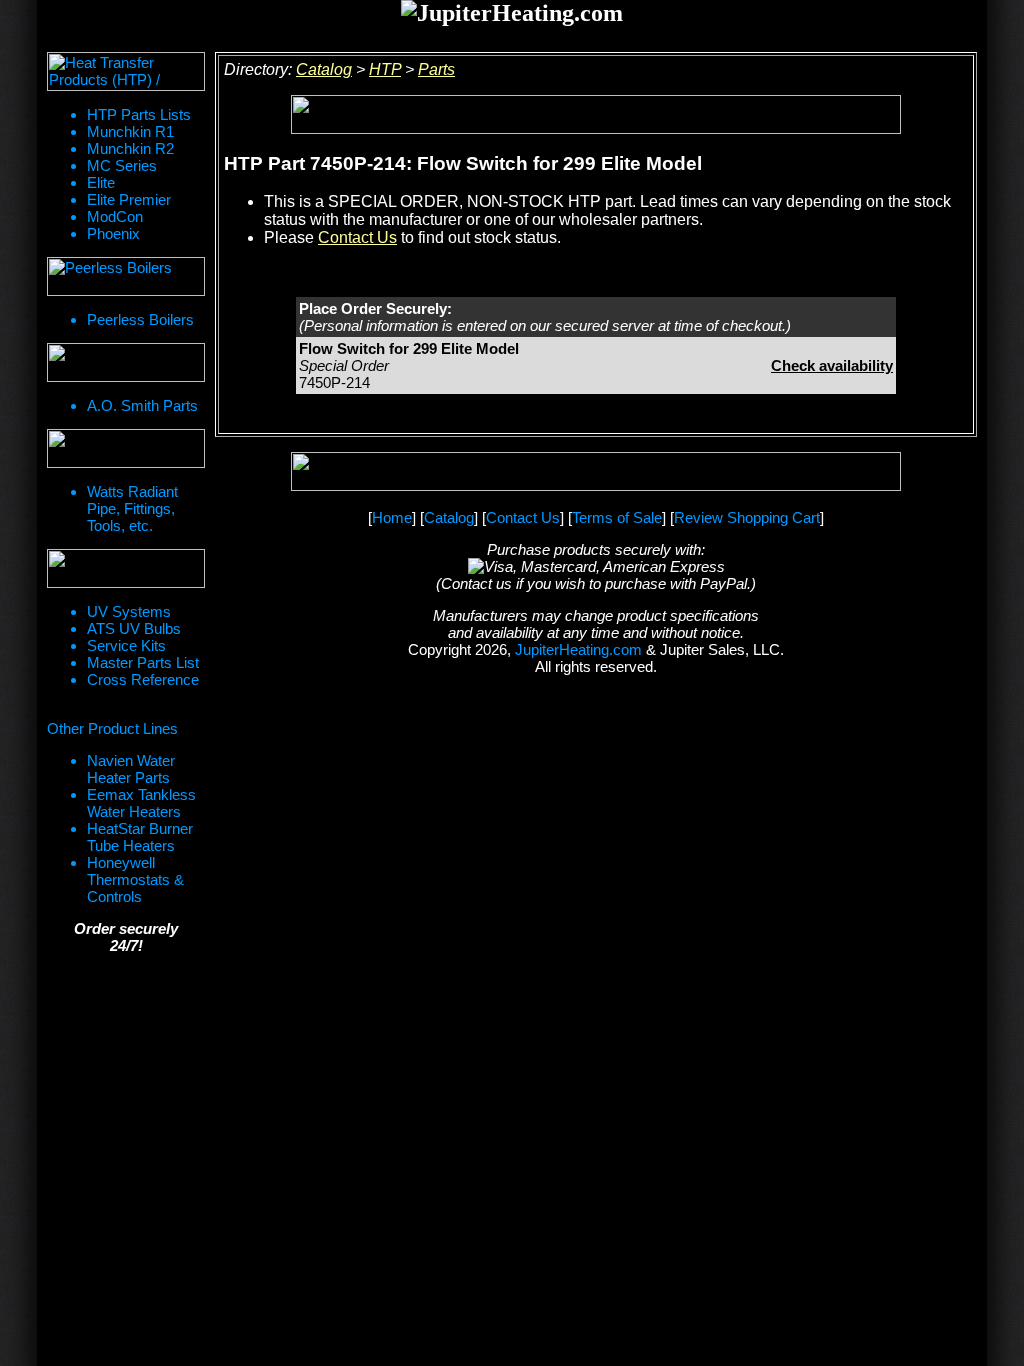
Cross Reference (143, 679)
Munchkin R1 (130, 131)
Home (392, 517)
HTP (385, 69)
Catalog (324, 69)
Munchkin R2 (130, 148)
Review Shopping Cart (747, 517)
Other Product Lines (112, 728)
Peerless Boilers (140, 319)
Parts (436, 69)
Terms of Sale (617, 517)
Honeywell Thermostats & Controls (135, 879)
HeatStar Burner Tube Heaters (140, 837)
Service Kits (126, 645)
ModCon (115, 216)
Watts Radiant (132, 491)
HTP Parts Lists (139, 114)
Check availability (832, 365)
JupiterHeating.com (578, 649)
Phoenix (113, 233)
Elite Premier (129, 199)
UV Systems (129, 611)
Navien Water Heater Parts (131, 769)
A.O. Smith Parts (142, 405)
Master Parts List (143, 662)
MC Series (122, 165)
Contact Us (357, 237)
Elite (101, 182)
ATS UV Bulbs (134, 628)
